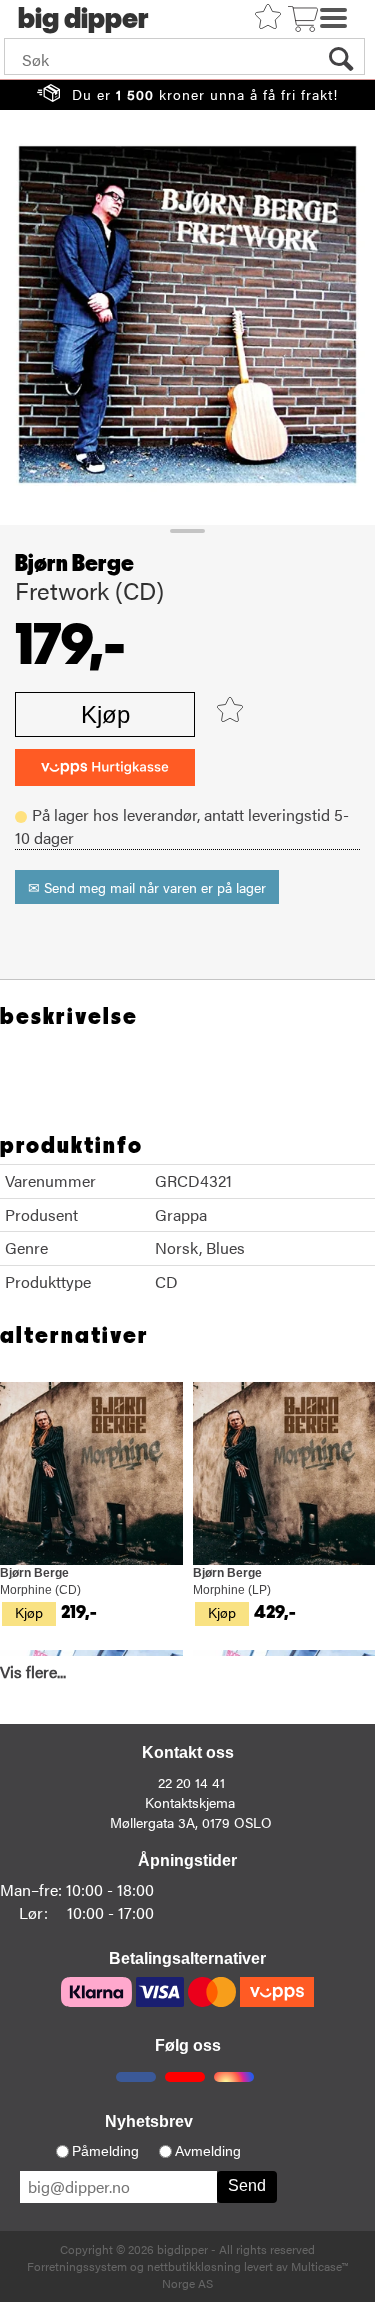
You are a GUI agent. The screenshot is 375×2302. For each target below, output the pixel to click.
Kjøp (105, 714)
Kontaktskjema (190, 1802)
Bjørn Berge (74, 564)
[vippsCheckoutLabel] (105, 767)
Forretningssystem (77, 2266)
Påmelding (105, 2151)
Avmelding (208, 2151)
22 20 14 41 (191, 1782)
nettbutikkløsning (194, 2266)
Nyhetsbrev (149, 2121)
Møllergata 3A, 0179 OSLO (191, 1822)
